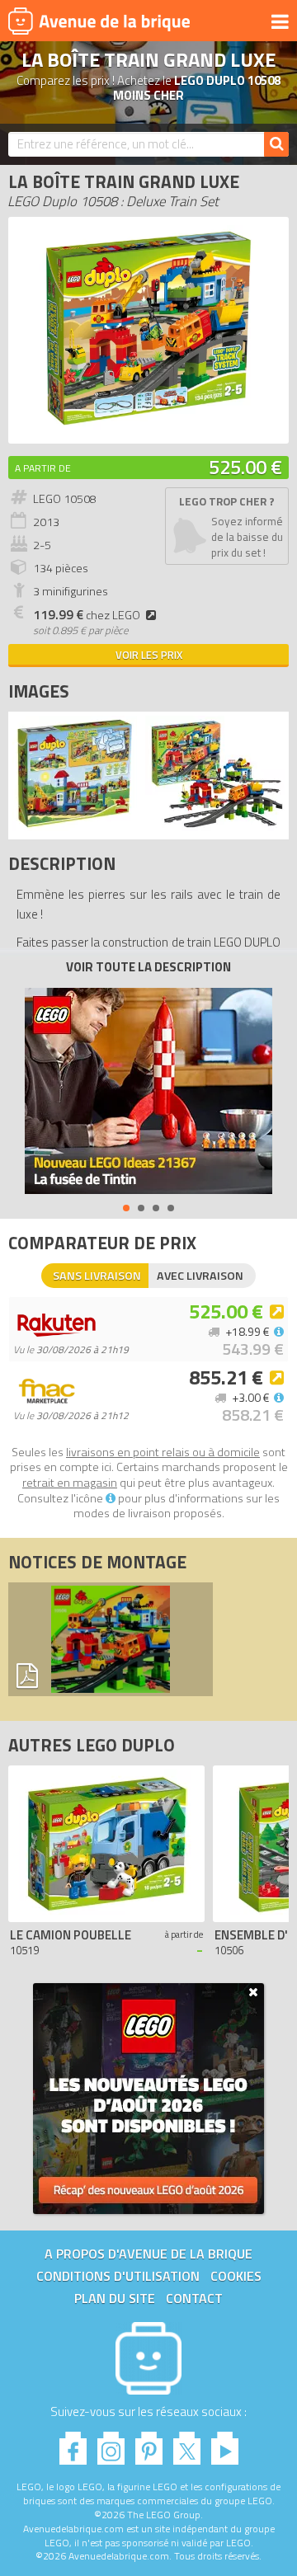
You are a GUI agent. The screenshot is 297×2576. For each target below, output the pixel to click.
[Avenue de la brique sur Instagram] (111, 2444)
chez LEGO (87, 615)
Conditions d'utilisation (118, 2276)
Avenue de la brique (99, 21)
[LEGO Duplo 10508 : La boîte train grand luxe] (149, 427)
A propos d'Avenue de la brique (148, 2254)
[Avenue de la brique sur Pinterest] (149, 2444)
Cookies (236, 2276)
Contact (194, 2298)
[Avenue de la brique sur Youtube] (225, 2444)
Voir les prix (149, 655)
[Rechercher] (276, 144)
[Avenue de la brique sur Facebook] (73, 2444)
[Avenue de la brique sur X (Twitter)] (187, 2444)
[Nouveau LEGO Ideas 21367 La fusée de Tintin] (148, 1091)
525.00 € (245, 467)
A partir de (43, 468)
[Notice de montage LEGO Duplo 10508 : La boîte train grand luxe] (111, 1639)
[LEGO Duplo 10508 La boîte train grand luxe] (75, 827)
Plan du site (115, 2298)
